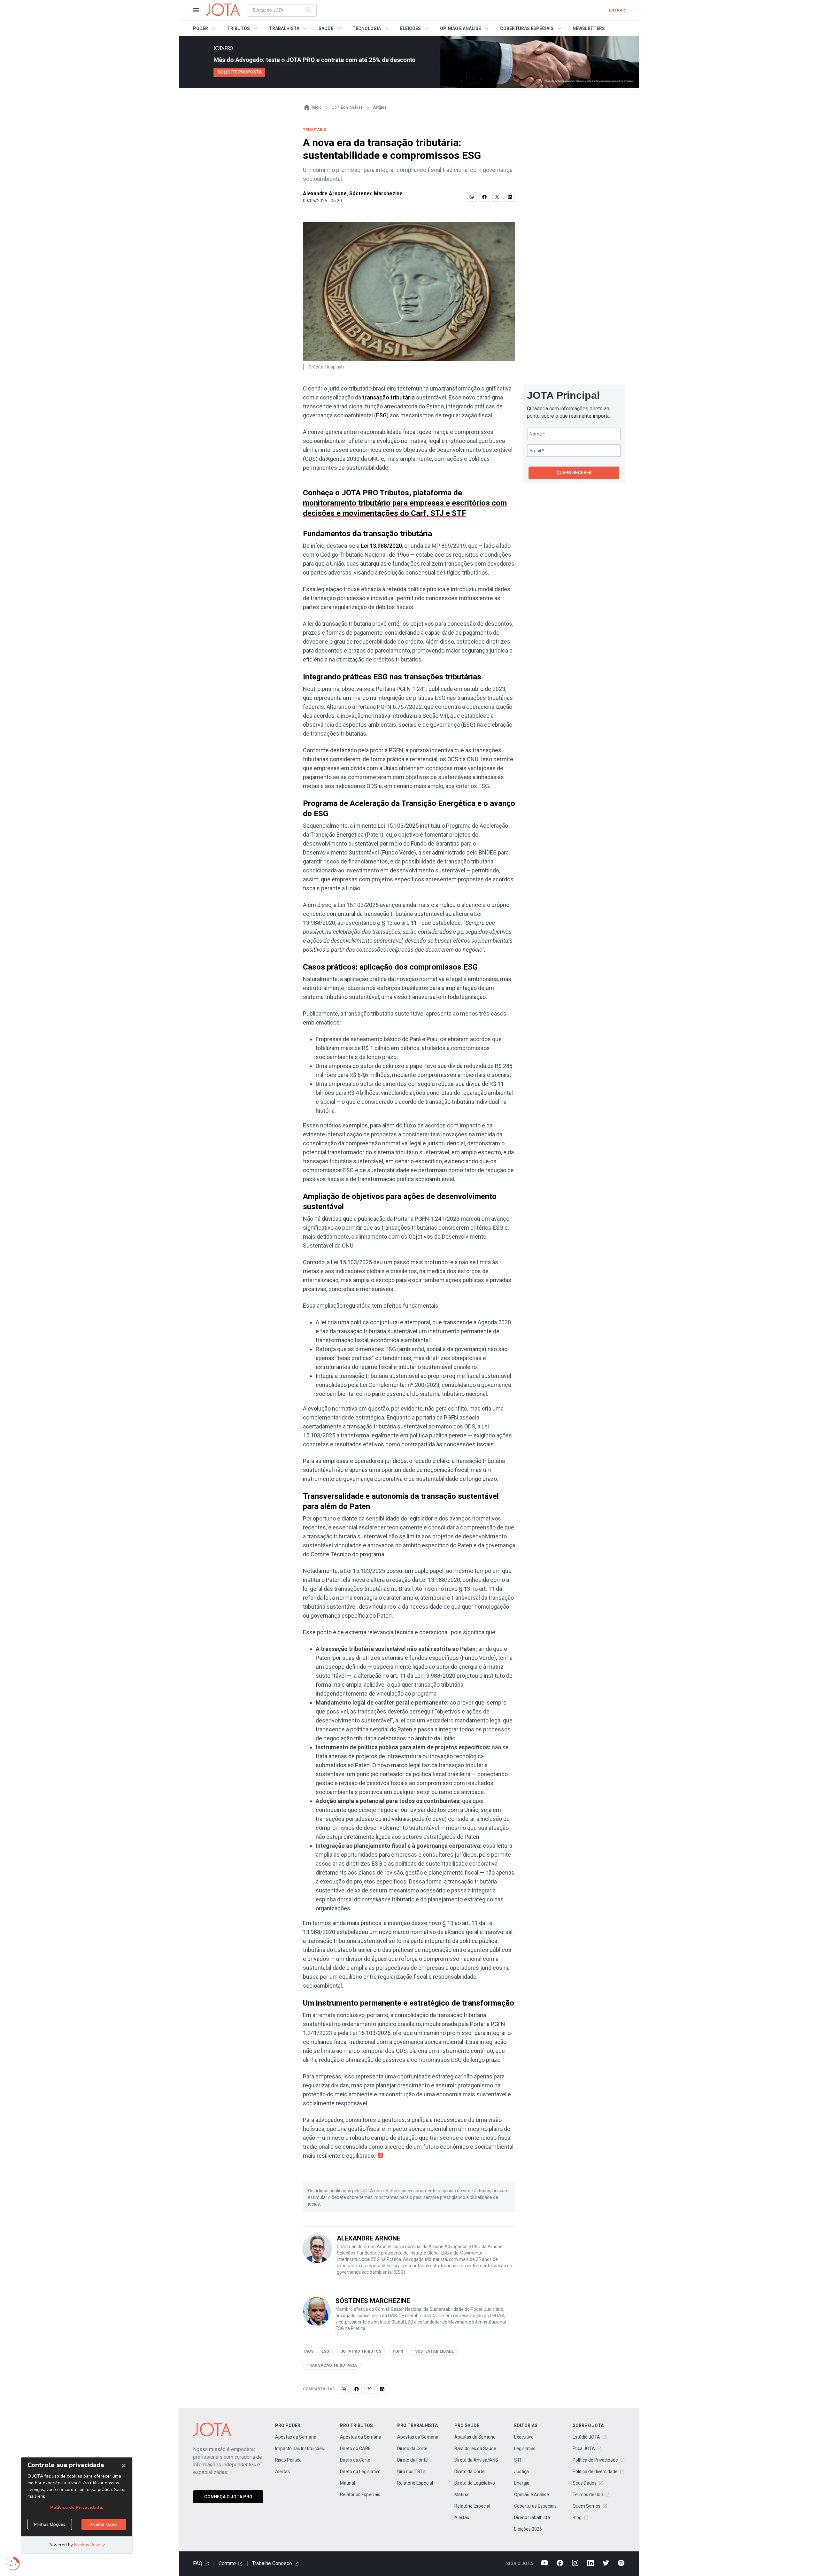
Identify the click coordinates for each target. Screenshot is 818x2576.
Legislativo (525, 2448)
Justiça (521, 2472)
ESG (381, 415)
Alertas (282, 2472)
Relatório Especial (415, 2483)
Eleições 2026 (528, 2529)
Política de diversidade (595, 2472)
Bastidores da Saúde (475, 2448)
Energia (522, 2483)
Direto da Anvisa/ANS (476, 2460)
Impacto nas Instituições (300, 2448)
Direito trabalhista (532, 2518)
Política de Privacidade (595, 2460)
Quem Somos (586, 2506)
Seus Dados (585, 2483)
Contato (227, 2563)
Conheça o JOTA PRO (228, 2497)
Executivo (524, 2437)
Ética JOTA (584, 2448)
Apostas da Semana (296, 2437)
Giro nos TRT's (411, 2472)
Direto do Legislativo (360, 2472)
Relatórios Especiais (360, 2495)
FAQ (198, 2563)
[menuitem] (205, 28)
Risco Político (288, 2460)
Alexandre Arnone (325, 193)
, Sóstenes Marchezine (375, 193)
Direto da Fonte (413, 2460)
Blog (577, 2518)
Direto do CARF (355, 2448)
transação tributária (389, 397)
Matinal (347, 2483)
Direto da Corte (355, 2460)
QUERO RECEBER (574, 473)
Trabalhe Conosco (272, 2563)
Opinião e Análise (532, 2495)
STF (518, 2460)
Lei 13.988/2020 (381, 546)
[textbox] (278, 10)
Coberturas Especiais (535, 2506)
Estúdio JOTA (586, 2437)
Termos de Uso (588, 2495)
